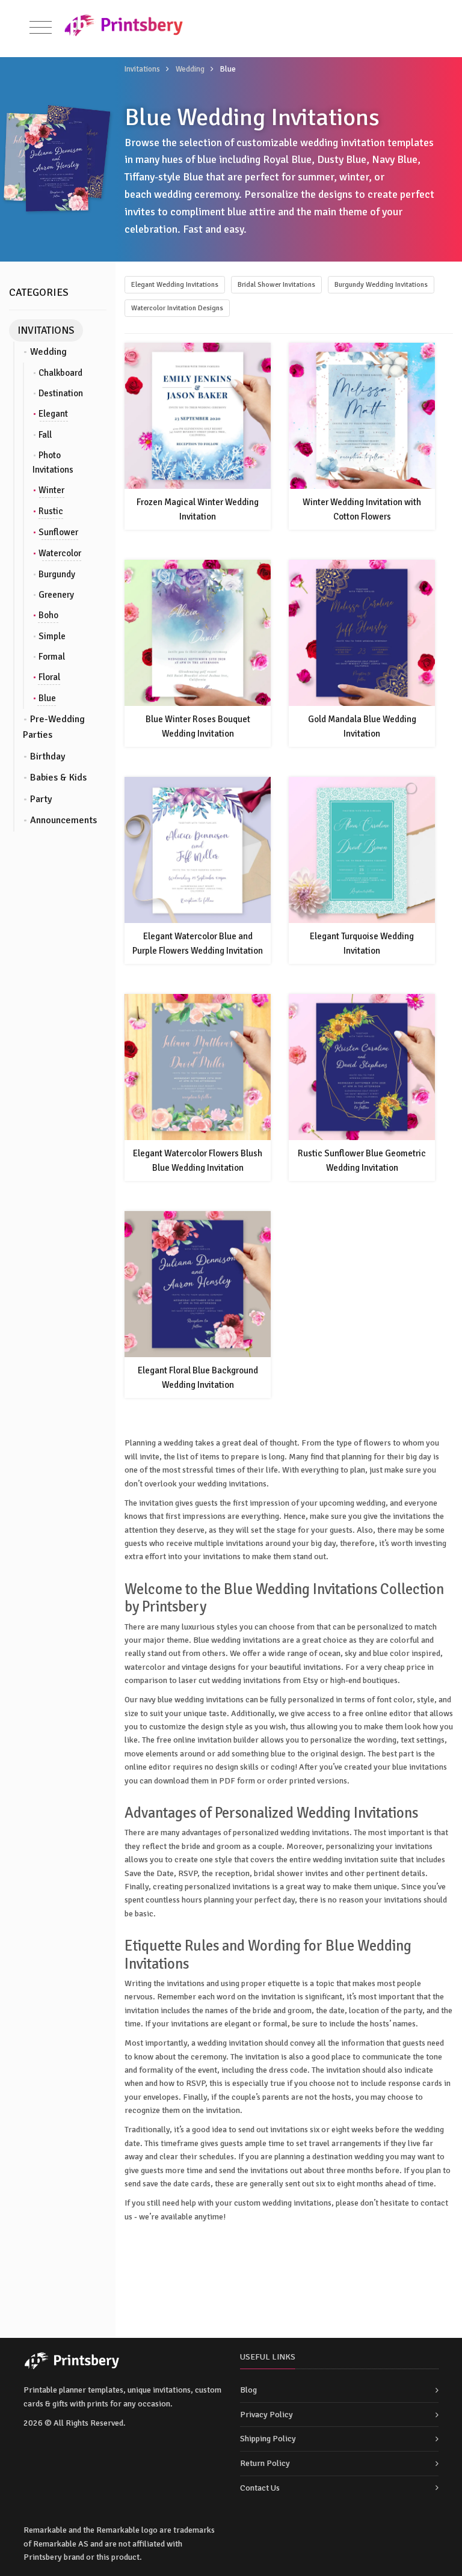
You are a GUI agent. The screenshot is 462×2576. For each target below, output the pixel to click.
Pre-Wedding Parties (54, 727)
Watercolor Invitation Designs (177, 308)
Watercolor (60, 553)
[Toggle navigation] (41, 28)
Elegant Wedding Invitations (175, 285)
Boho (48, 615)
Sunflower (58, 532)
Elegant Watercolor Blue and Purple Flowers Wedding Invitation (198, 943)
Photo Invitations (53, 462)
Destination (61, 393)
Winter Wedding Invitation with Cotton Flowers (362, 509)
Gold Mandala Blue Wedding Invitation (362, 726)
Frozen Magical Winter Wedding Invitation (198, 509)
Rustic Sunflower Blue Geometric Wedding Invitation (362, 1161)
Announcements (63, 820)
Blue (47, 698)
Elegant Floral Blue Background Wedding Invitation (198, 1378)
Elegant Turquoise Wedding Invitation (362, 943)
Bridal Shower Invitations (276, 285)
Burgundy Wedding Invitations (381, 285)
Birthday (48, 756)
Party (41, 799)
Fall (45, 435)
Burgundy (57, 574)
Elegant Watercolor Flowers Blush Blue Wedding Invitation (198, 1161)
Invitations (142, 69)
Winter (51, 490)
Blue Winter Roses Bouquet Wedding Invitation (198, 726)
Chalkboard (60, 373)
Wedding (190, 69)
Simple (52, 636)
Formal (52, 657)
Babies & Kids (58, 777)
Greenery (56, 595)
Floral (49, 677)
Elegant (53, 414)
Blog (248, 2390)
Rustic (51, 511)
